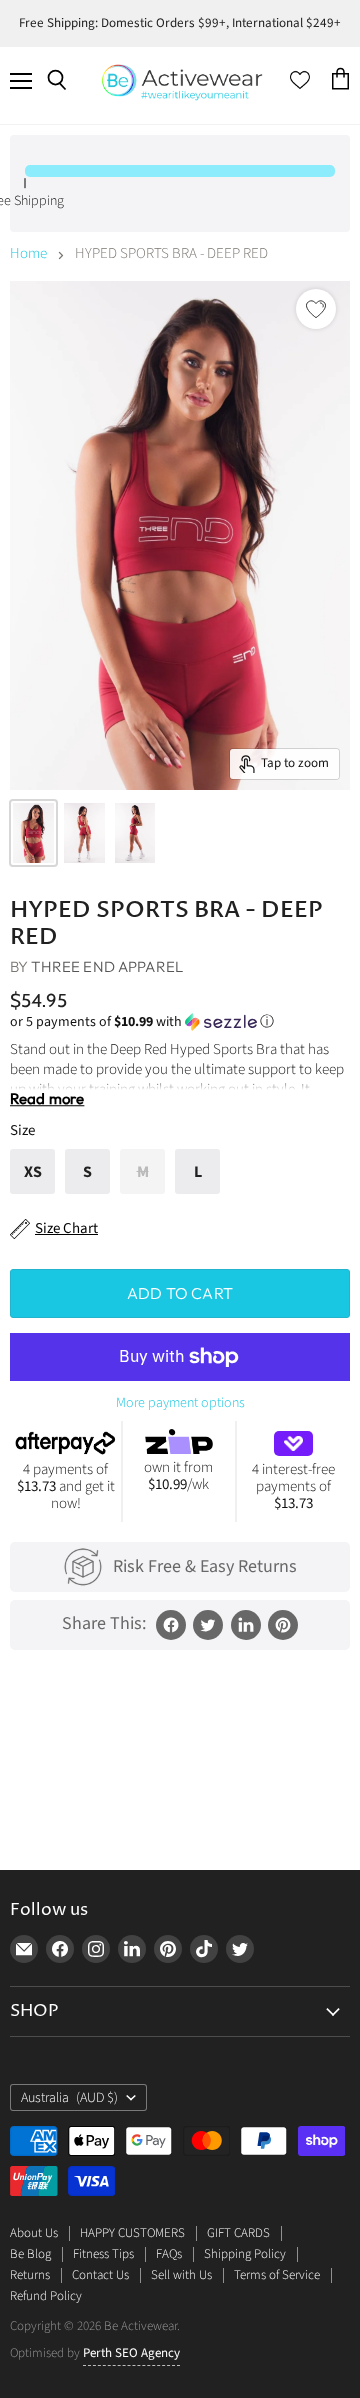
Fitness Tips (103, 2254)
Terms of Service (277, 2275)
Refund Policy (46, 2296)
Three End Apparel (107, 966)
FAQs (169, 2254)
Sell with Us (181, 2275)
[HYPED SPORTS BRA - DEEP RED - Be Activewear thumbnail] (33, 833)
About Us (34, 2233)
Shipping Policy (245, 2254)
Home (28, 253)
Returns (30, 2275)
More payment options (180, 1403)
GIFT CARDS (238, 2233)
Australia (69, 2098)
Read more (47, 1098)
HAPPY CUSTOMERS (132, 2233)
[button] (180, 1022)
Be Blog (30, 2254)
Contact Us (100, 2275)
